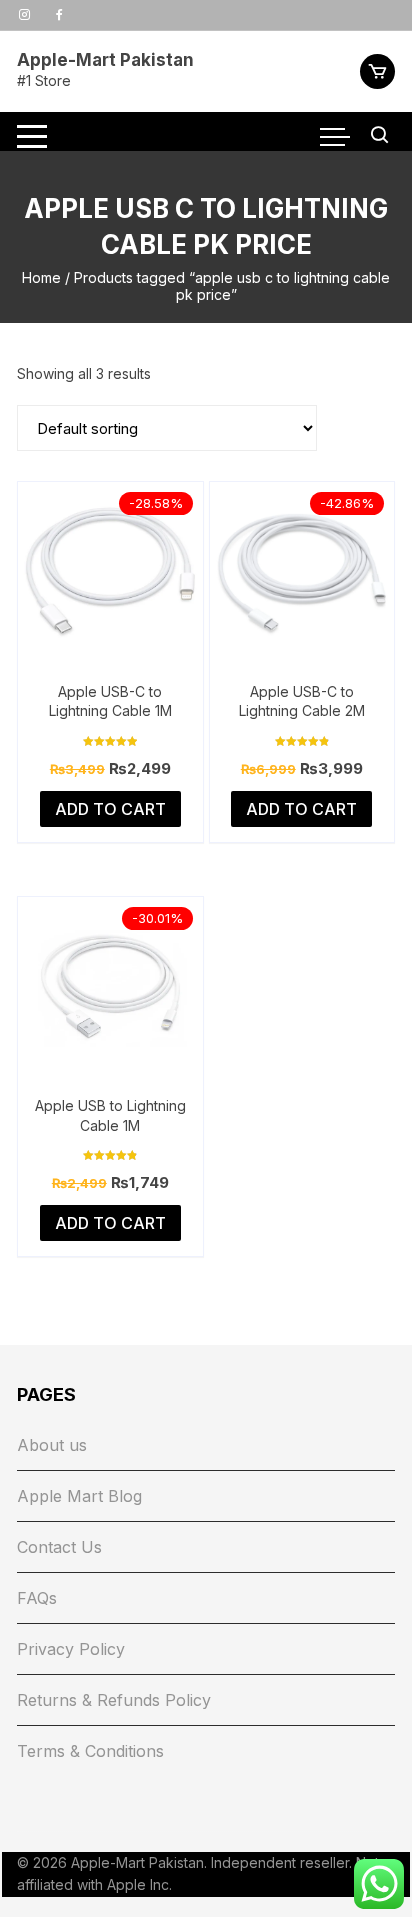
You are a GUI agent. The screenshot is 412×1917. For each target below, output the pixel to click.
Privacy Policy (71, 1649)
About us (52, 1445)
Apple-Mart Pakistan (105, 60)
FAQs (37, 1598)
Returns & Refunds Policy (114, 1700)
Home (41, 277)
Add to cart (110, 809)
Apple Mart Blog (79, 1496)
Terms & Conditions (90, 1751)
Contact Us (59, 1547)
